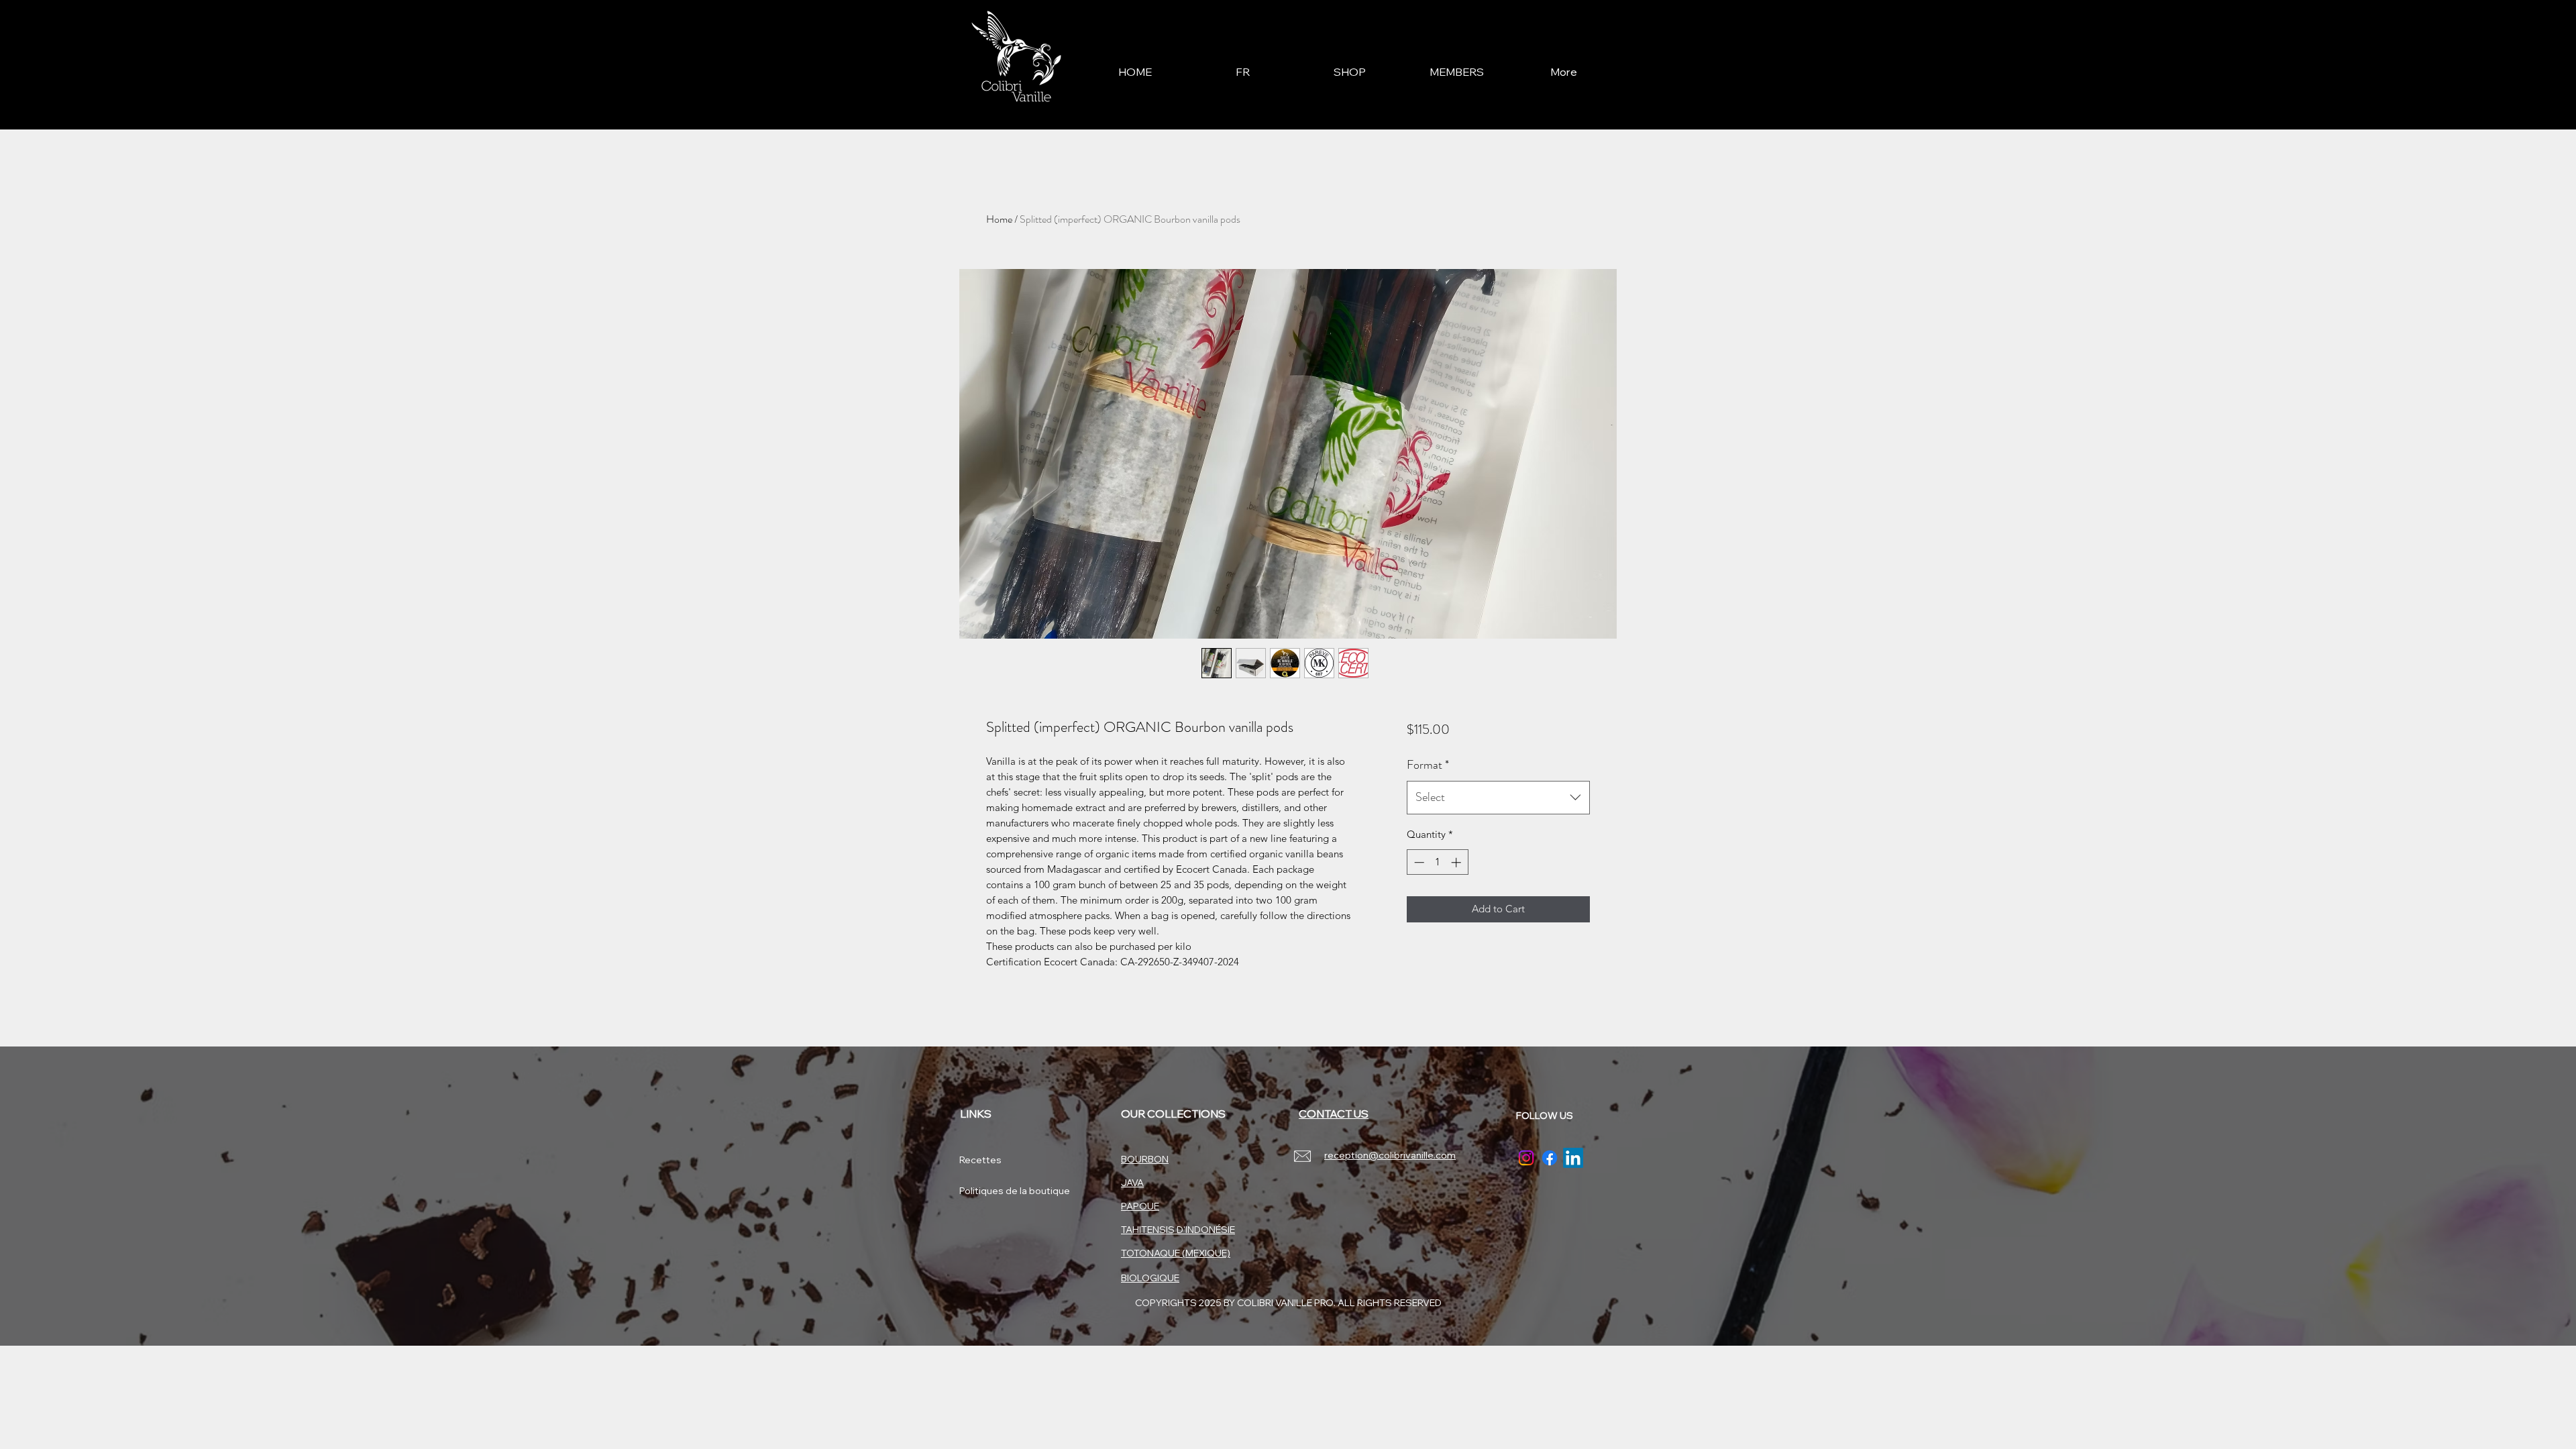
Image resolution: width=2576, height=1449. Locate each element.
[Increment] (1457, 862)
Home (999, 219)
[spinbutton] (1437, 862)
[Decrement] (1418, 862)
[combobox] (1498, 798)
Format (1428, 765)
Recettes (980, 1160)
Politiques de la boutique (1007, 1191)
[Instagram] (1526, 1158)
